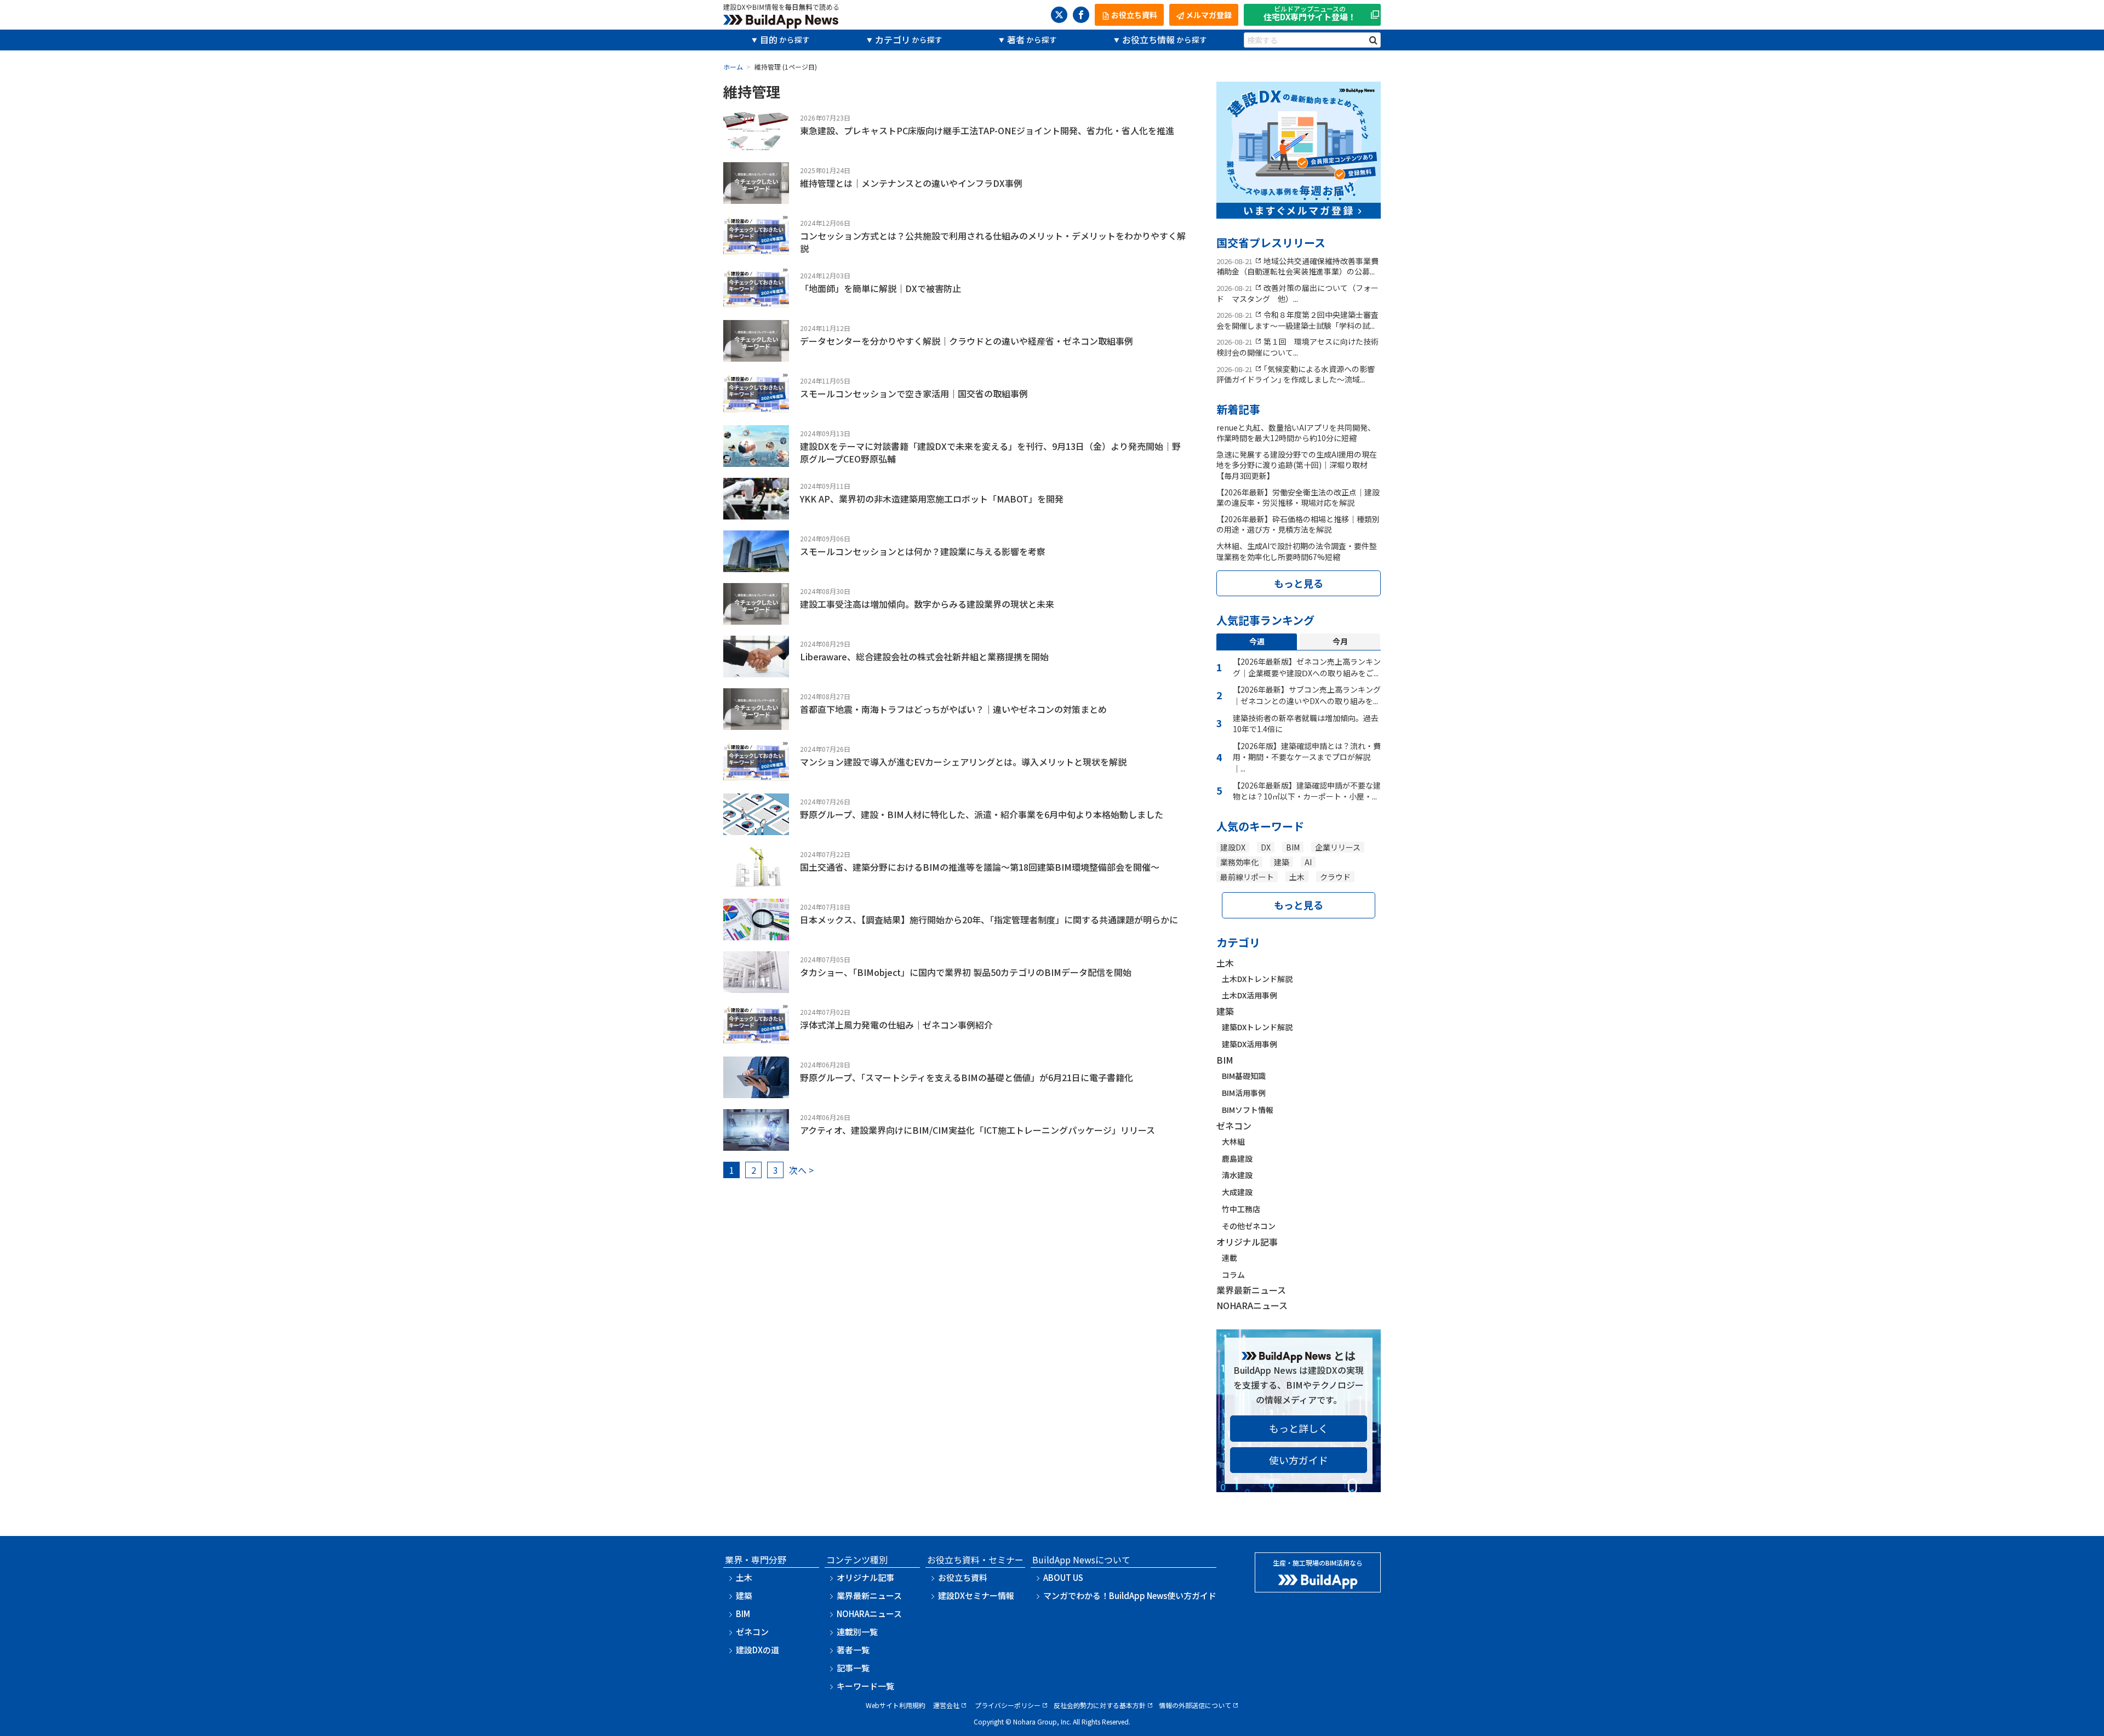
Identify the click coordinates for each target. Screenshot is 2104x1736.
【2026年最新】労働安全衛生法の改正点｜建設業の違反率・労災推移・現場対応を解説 (1298, 498)
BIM (1293, 847)
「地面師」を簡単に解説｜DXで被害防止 (881, 288)
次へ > (801, 1170)
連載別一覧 (857, 1632)
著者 (1016, 39)
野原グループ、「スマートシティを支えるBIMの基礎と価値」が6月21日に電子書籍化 (967, 1077)
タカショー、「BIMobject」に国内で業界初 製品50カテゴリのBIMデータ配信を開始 (966, 972)
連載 (1230, 1258)
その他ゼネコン (1249, 1226)
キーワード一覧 (865, 1686)
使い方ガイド (1299, 1460)
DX (1266, 847)
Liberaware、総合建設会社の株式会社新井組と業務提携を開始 (924, 656)
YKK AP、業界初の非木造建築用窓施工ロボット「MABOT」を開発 (932, 499)
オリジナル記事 (1247, 1242)
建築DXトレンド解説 (1257, 1027)
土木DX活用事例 (1250, 995)
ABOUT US (1063, 1577)
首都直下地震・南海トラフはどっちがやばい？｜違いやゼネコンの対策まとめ (953, 709)
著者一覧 (853, 1650)
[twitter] (1059, 15)
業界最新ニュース (1251, 1290)
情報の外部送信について (1195, 1705)
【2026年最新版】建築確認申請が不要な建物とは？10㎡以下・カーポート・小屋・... (1307, 791)
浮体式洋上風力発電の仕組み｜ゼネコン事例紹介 (896, 1025)
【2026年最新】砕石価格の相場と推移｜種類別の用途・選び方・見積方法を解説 (1298, 524)
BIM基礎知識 (1244, 1076)
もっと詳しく (1299, 1428)
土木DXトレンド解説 (1257, 979)
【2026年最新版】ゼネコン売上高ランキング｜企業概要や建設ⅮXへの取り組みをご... (1307, 667)
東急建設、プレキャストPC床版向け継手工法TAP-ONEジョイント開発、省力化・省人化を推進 (987, 130)
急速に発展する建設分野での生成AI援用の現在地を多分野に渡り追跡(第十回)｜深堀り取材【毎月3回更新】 (1297, 465)
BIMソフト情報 (1248, 1110)
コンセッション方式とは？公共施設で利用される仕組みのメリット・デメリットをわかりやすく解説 (993, 242)
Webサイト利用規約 (896, 1705)
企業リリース (1338, 847)
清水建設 (1237, 1175)
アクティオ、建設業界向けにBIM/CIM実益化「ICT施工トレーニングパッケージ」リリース (977, 1130)
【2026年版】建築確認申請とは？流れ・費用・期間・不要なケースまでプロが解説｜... (1307, 757)
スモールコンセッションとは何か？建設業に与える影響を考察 (923, 551)
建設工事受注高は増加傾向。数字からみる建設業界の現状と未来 (927, 604)
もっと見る (1299, 583)
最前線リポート (1247, 877)
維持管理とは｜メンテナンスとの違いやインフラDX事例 (911, 183)
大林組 (1233, 1141)
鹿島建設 (1237, 1158)
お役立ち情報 (1148, 39)
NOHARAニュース (1252, 1305)
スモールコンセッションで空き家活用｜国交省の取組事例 (914, 393)
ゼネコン (1234, 1126)
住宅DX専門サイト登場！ (1310, 14)
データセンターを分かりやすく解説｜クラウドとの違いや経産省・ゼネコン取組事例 (967, 341)
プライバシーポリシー (1008, 1705)
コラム (1233, 1275)
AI (1308, 862)
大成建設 (1237, 1192)
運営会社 (946, 1705)
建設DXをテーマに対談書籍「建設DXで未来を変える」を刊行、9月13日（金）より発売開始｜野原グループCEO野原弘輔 (990, 452)
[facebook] (1081, 15)
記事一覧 (853, 1668)
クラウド (1335, 877)
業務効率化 (1239, 862)
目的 (769, 39)
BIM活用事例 (1244, 1093)
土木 (1297, 877)
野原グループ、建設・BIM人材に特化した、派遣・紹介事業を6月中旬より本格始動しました (982, 814)
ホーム (733, 67)
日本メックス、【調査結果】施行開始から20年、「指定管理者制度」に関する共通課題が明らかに (989, 920)
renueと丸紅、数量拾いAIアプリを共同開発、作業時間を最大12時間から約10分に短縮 (1296, 433)
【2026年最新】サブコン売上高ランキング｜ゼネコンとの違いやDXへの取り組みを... (1307, 695)
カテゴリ (893, 39)
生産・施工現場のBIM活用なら (1318, 1563)
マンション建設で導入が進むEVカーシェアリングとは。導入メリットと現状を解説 (963, 762)
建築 (1282, 862)
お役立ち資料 (963, 1577)
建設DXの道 (757, 1650)
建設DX (1233, 847)
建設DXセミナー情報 (976, 1595)
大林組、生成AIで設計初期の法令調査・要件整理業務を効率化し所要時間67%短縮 (1297, 551)
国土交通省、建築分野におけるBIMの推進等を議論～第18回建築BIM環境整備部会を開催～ (980, 867)
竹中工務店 (1241, 1209)
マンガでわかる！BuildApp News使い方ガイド (1130, 1595)
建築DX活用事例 (1250, 1044)
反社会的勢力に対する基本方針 (1100, 1705)
